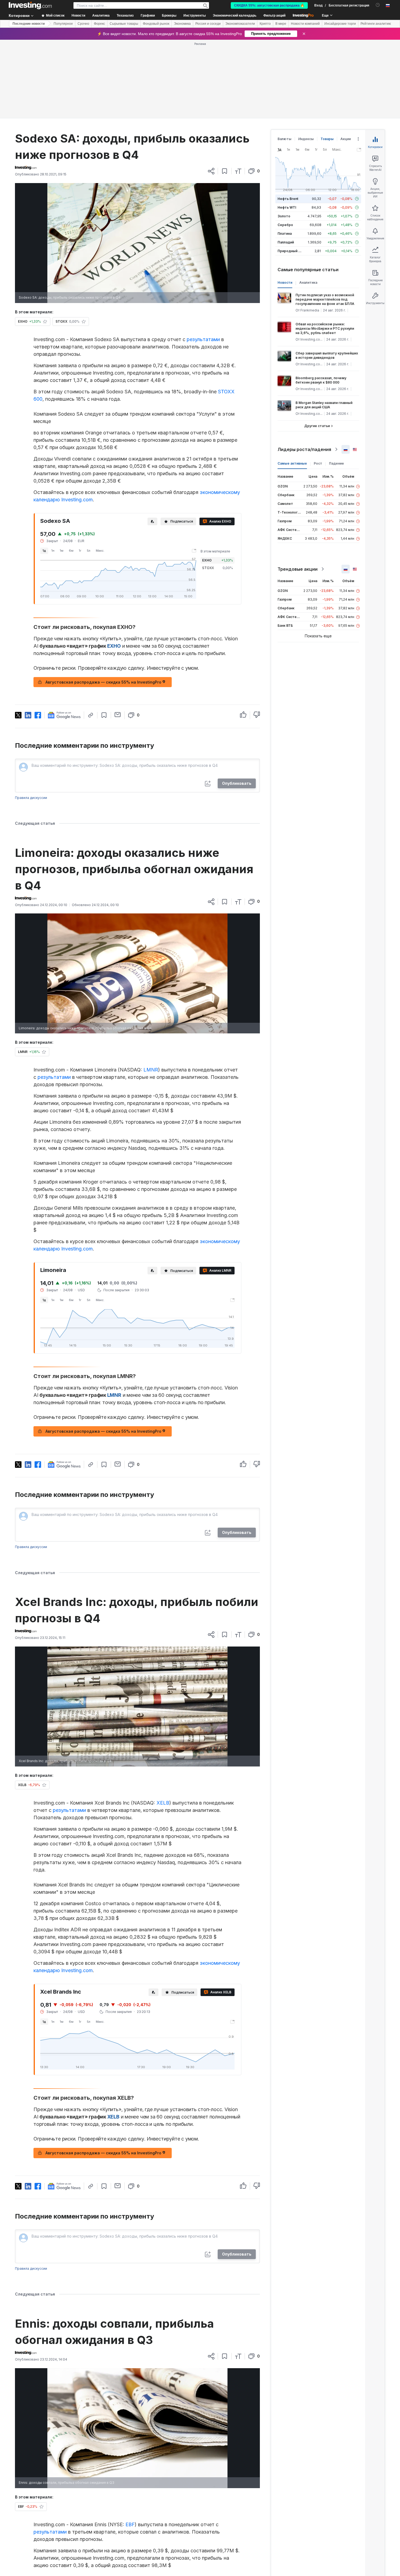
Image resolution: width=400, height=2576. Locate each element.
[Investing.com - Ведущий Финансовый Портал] (30, 5)
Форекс (99, 24)
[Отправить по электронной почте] (118, 715)
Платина (285, 234)
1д (44, 551)
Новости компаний (305, 24)
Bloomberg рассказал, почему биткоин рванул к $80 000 (321, 380)
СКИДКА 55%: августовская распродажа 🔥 (269, 5)
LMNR (151, 1070)
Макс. (100, 551)
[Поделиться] (211, 171)
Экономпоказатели (240, 24)
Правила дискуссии (31, 798)
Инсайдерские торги (340, 24)
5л (89, 551)
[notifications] (378, 5)
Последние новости (29, 24)
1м (62, 551)
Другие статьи (317, 426)
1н (53, 551)
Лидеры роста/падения (304, 449)
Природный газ (290, 251)
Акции (346, 139)
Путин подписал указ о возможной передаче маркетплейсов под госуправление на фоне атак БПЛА (325, 299)
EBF (130, 2524)
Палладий (286, 242)
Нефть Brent (288, 199)
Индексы (306, 139)
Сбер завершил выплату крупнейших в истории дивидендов (327, 355)
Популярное (63, 24)
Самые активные (292, 463)
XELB (163, 1803)
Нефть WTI (287, 207)
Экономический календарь (235, 16)
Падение (336, 463)
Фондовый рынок (156, 24)
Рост (318, 463)
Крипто (265, 24)
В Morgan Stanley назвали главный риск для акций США (324, 405)
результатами (203, 339)
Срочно (83, 24)
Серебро (285, 225)
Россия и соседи (208, 24)
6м (71, 551)
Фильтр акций (274, 16)
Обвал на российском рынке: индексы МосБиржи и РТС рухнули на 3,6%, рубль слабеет (325, 328)
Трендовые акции (298, 569)
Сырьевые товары (124, 24)
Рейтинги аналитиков (377, 24)
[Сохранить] (225, 171)
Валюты (284, 139)
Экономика (182, 24)
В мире (281, 24)
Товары (327, 139)
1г (80, 551)
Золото (284, 216)
